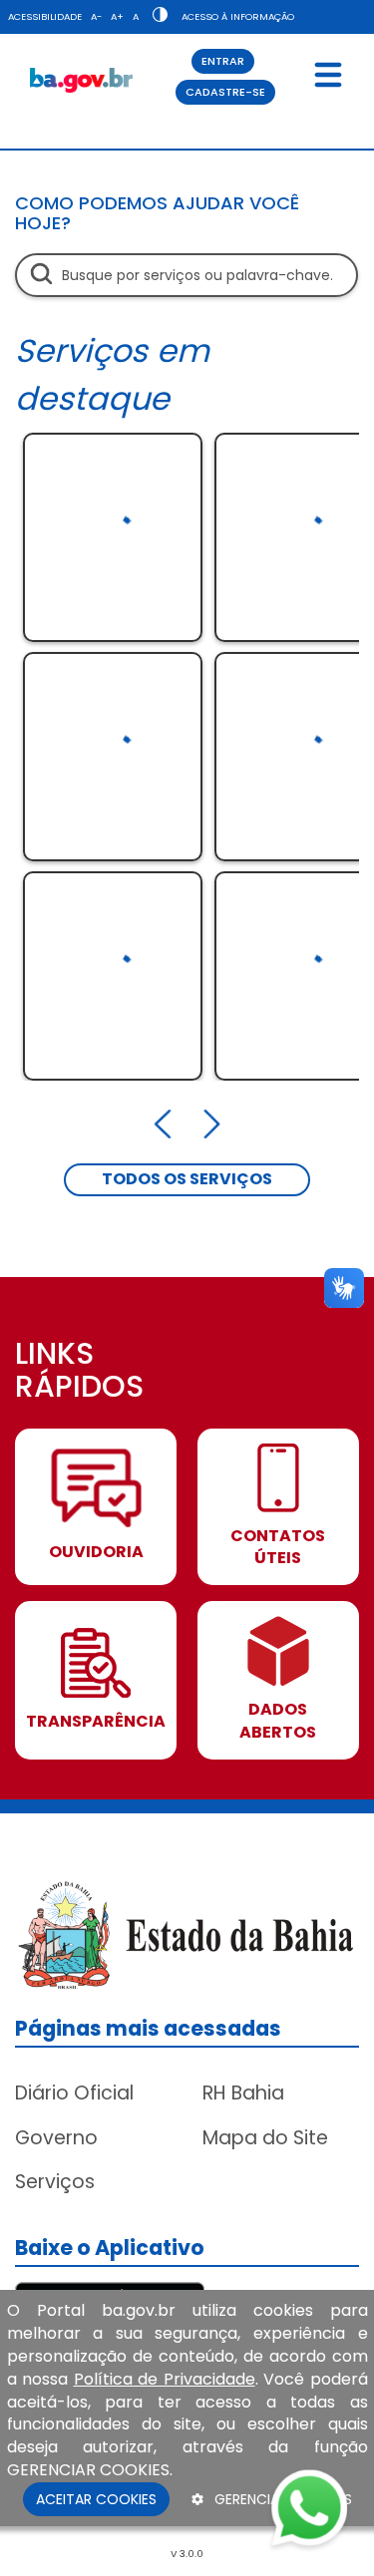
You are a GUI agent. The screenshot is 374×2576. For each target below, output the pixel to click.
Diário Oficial (74, 2093)
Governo (56, 2138)
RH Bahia (243, 2093)
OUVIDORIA (96, 1552)
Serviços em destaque (112, 374)
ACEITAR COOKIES (96, 2499)
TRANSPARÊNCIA (96, 1722)
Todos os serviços (187, 1179)
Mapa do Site (265, 2138)
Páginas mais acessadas (148, 2028)
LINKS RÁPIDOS (79, 1372)
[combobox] (187, 275)
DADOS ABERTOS (278, 1721)
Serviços (55, 2182)
